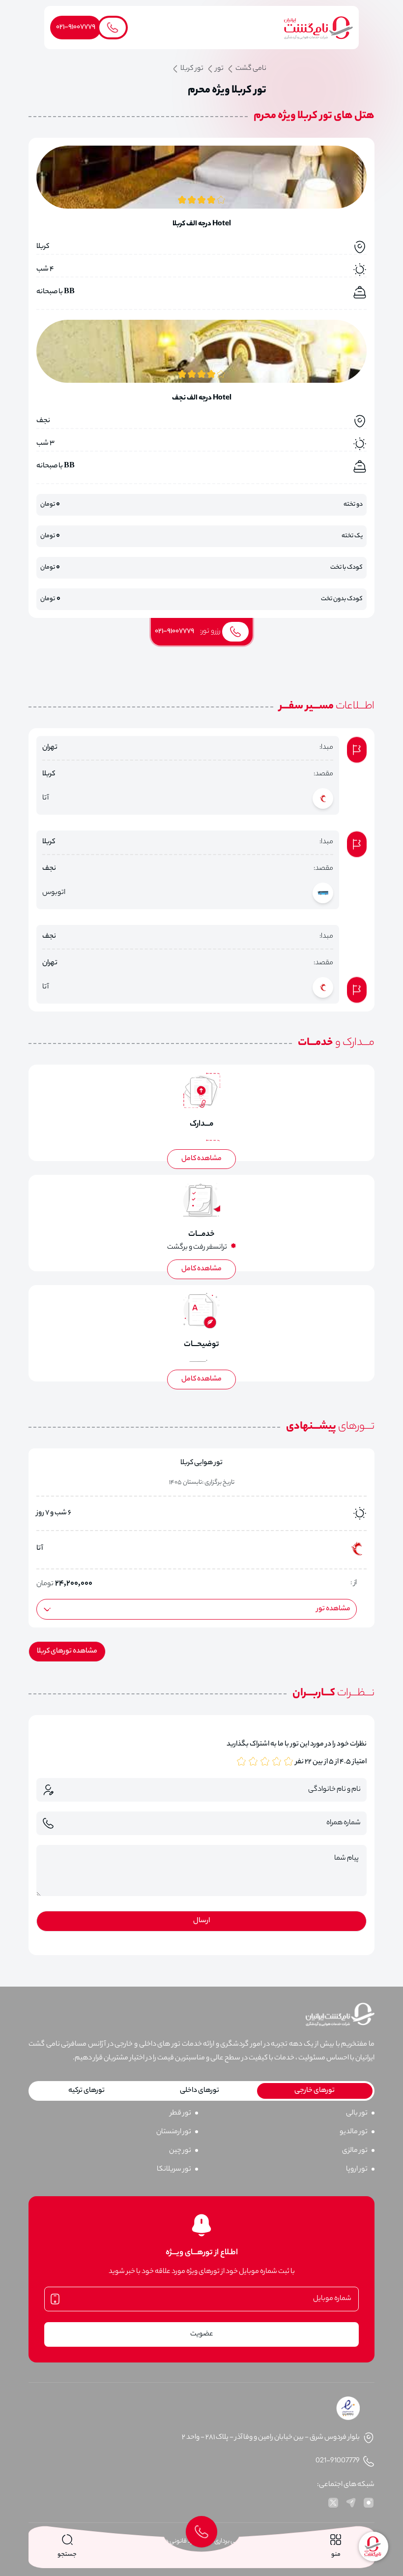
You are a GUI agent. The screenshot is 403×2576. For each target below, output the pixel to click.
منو (336, 2555)
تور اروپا (357, 2170)
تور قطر (181, 2114)
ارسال (201, 1921)
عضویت (202, 2334)
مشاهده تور (333, 1609)
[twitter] (333, 2503)
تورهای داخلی (200, 2091)
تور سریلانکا (174, 2170)
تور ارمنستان (174, 2132)
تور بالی (357, 2114)
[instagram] (369, 2503)
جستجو (67, 2555)
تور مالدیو (354, 2132)
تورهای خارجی (315, 2091)
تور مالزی (355, 2151)
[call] (201, 2532)
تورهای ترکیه (86, 2091)
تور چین (180, 2151)
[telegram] (351, 2503)
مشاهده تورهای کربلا (67, 1652)
